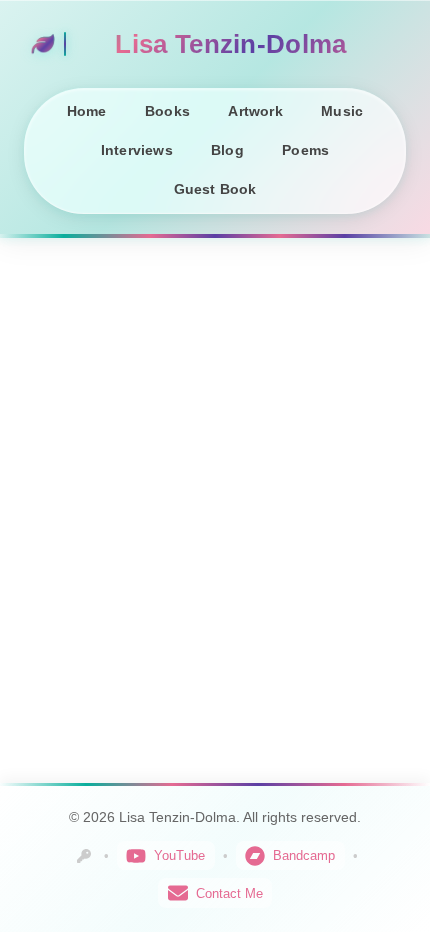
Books (167, 111)
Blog (227, 150)
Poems (305, 150)
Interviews (137, 150)
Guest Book (215, 189)
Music (342, 111)
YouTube (179, 855)
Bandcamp (304, 855)
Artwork (255, 111)
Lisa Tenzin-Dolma (230, 44)
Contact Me (229, 893)
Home (87, 111)
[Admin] (84, 856)
